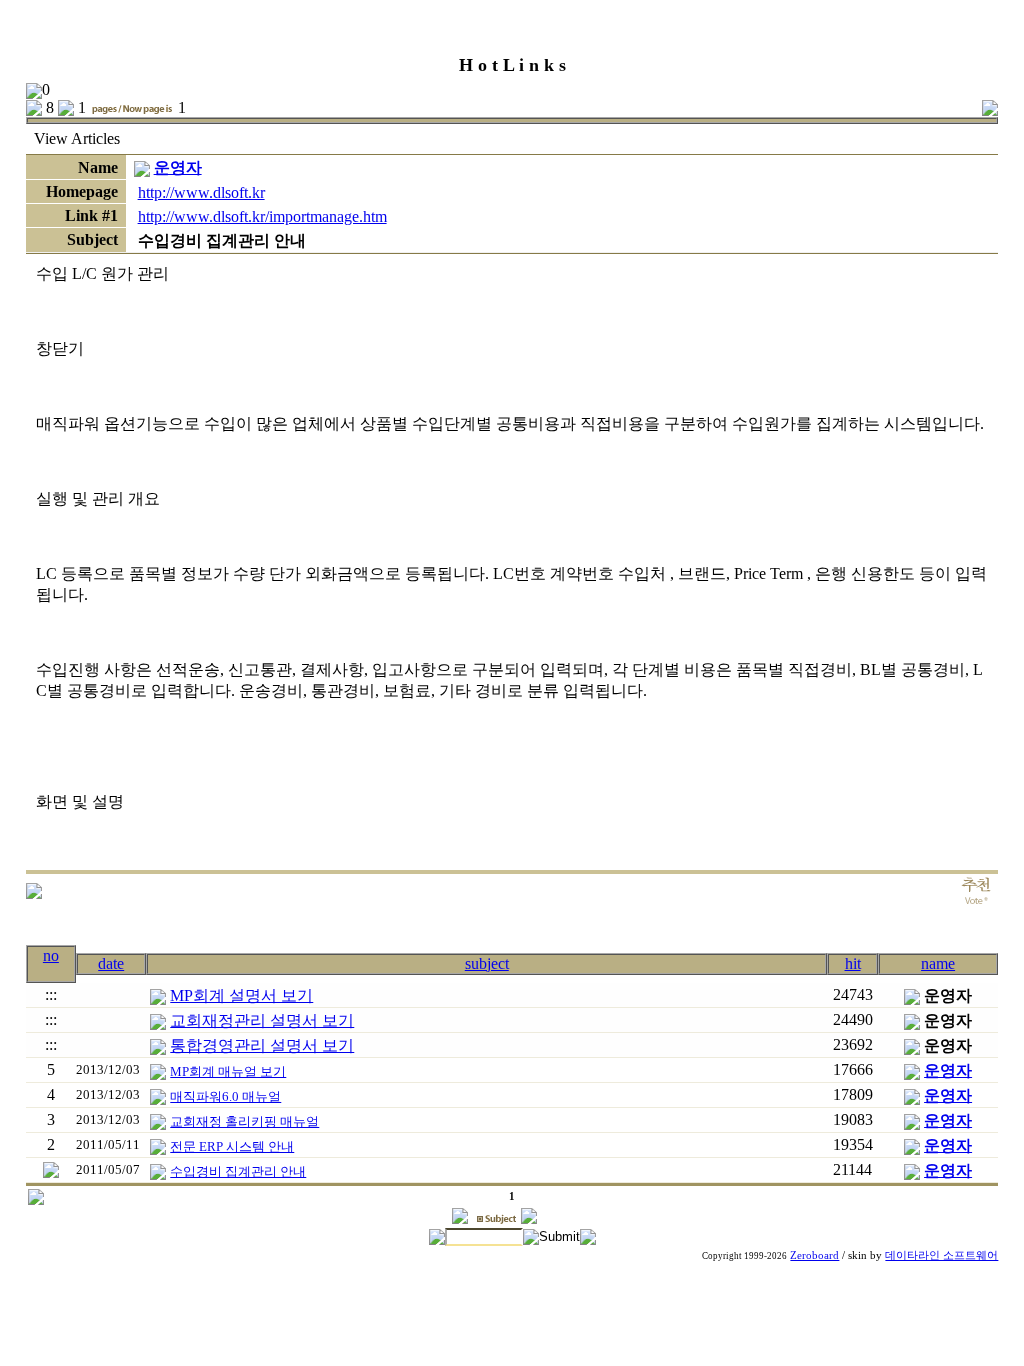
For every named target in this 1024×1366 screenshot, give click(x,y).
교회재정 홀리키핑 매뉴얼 (244, 1121)
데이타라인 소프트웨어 (941, 1255)
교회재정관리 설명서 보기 (262, 1020)
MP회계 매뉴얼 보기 (228, 1071)
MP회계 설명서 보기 (241, 995)
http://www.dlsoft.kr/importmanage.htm (262, 216)
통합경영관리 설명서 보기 (262, 1045)
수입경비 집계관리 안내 (238, 1171)
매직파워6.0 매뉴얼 (225, 1096)
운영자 (178, 167)
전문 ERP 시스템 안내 (232, 1146)
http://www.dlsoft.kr (201, 192)
